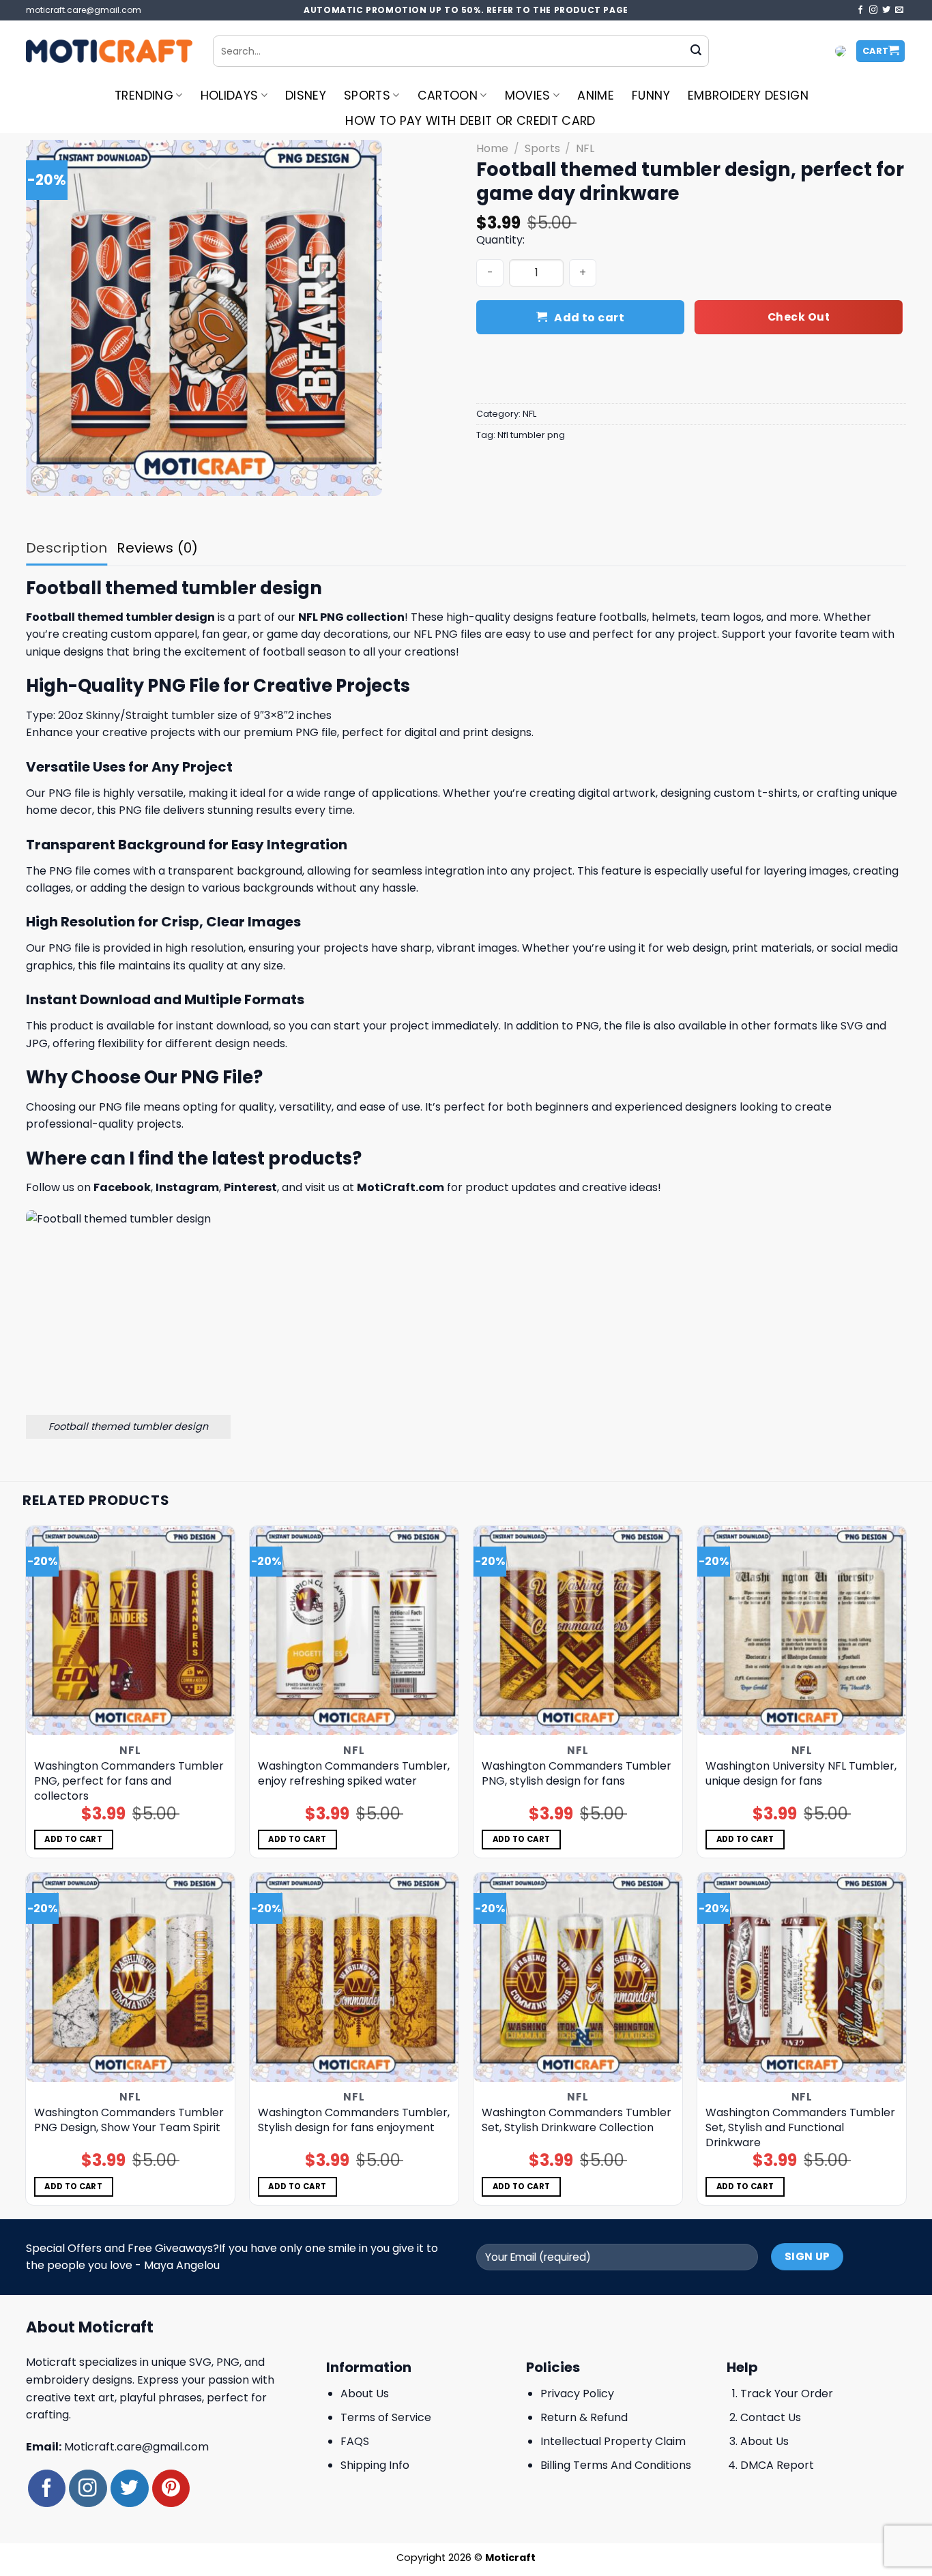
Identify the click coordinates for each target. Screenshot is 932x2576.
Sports (367, 96)
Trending (144, 96)
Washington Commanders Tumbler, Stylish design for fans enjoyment (354, 2120)
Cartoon (448, 96)
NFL (585, 148)
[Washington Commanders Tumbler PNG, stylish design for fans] (578, 1631)
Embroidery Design (748, 96)
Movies (528, 96)
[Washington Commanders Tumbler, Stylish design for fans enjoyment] (354, 1977)
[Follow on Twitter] (886, 10)
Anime (596, 96)
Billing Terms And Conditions (616, 2465)
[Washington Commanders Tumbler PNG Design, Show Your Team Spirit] (131, 1977)
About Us (365, 2394)
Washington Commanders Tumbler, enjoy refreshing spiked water (354, 1774)
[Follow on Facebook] (860, 10)
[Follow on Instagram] (873, 10)
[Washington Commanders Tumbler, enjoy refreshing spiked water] (354, 1631)
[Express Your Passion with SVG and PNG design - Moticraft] (109, 51)
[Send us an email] (899, 10)
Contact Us (771, 2417)
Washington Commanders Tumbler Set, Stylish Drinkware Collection (577, 2120)
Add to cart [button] (73, 1839)
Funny (651, 96)
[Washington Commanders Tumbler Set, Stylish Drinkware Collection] (578, 1977)
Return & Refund (584, 2417)
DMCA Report (777, 2465)
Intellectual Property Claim (613, 2441)
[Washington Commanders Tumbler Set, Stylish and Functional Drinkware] (802, 1977)
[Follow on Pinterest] (171, 2488)
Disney (306, 96)
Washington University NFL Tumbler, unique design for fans (801, 1774)
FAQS (355, 2441)
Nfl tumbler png (531, 435)
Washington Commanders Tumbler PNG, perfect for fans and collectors (129, 1781)
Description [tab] (67, 548)
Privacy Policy (577, 2394)
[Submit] (696, 51)
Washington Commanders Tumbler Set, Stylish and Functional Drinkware (800, 2128)
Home (492, 148)
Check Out (799, 317)
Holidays (230, 96)
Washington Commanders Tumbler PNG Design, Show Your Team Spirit (129, 2120)
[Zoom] (44, 479)
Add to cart (589, 318)
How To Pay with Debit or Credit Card (470, 121)
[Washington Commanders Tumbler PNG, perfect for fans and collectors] (131, 1631)
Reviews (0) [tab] (157, 548)
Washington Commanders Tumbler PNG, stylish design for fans (577, 1774)
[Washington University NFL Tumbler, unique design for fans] (802, 1631)
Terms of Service (386, 2417)
